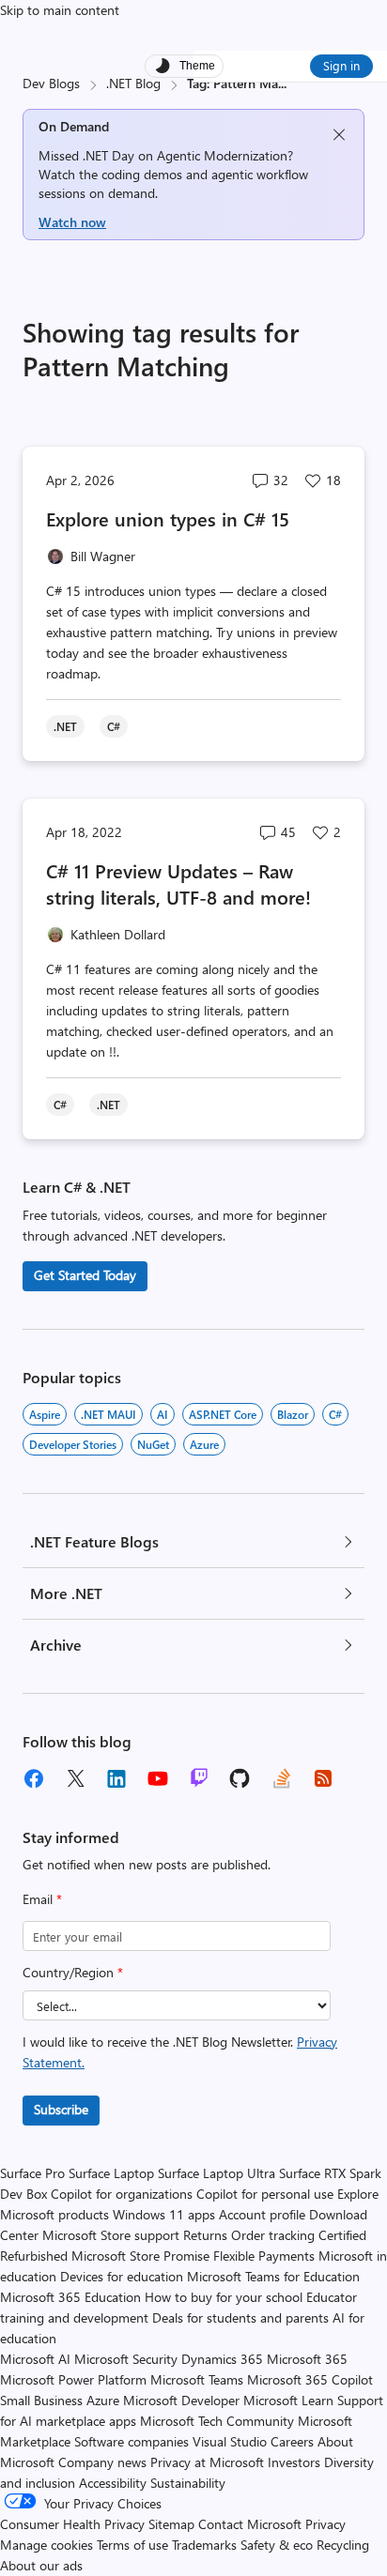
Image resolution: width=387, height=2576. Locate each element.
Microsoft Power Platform (73, 2379)
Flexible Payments (264, 2256)
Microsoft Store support (111, 2235)
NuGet (153, 1444)
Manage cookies (46, 2545)
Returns (205, 2235)
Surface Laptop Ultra (217, 2173)
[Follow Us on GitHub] (240, 1778)
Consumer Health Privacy (72, 2524)
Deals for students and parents (240, 2317)
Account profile (262, 2214)
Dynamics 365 (222, 2359)
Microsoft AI (35, 2359)
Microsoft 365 (307, 2359)
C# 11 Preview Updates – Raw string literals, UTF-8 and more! (178, 884)
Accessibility (113, 2483)
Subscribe (61, 2109)
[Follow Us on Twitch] (199, 1778)
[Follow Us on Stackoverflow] (282, 1778)
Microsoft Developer (181, 2400)
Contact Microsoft (250, 2524)
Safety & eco (277, 2545)
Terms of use (132, 2545)
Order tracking (273, 2235)
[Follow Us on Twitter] (75, 1778)
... (282, 83)
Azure (204, 1444)
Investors (294, 2462)
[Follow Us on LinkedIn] (116, 1778)
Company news (102, 2462)
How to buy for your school (224, 2297)
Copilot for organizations (122, 2194)
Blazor (293, 1414)
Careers (292, 2441)
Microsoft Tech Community (217, 2421)
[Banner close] (339, 135)
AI (163, 1414)
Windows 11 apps (164, 2214)
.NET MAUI (108, 1414)
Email (42, 1899)
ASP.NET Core (223, 1414)
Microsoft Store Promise (140, 2256)
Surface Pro (32, 2173)
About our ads (41, 2565)
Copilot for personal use (265, 2194)
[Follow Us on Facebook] (34, 1778)
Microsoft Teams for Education (273, 2276)
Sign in (341, 65)
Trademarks (204, 2545)
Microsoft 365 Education (70, 2297)
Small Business (41, 2400)
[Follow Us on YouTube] (158, 1778)
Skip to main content (60, 10)
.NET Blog (133, 83)
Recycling (343, 2545)
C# (335, 1414)
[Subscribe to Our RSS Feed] (323, 1778)
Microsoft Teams (197, 2379)
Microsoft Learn (288, 2400)
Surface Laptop (111, 2173)
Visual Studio (230, 2441)
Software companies (132, 2441)
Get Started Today (85, 1275)
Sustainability (188, 2483)
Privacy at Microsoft (207, 2462)
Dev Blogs (51, 83)
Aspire (45, 1414)
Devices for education (122, 2276)
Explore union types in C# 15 (168, 518)
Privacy (325, 2524)
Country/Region (73, 1972)
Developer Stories (73, 1444)
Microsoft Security (126, 2359)
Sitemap (171, 2524)
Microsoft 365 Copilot (310, 2379)
